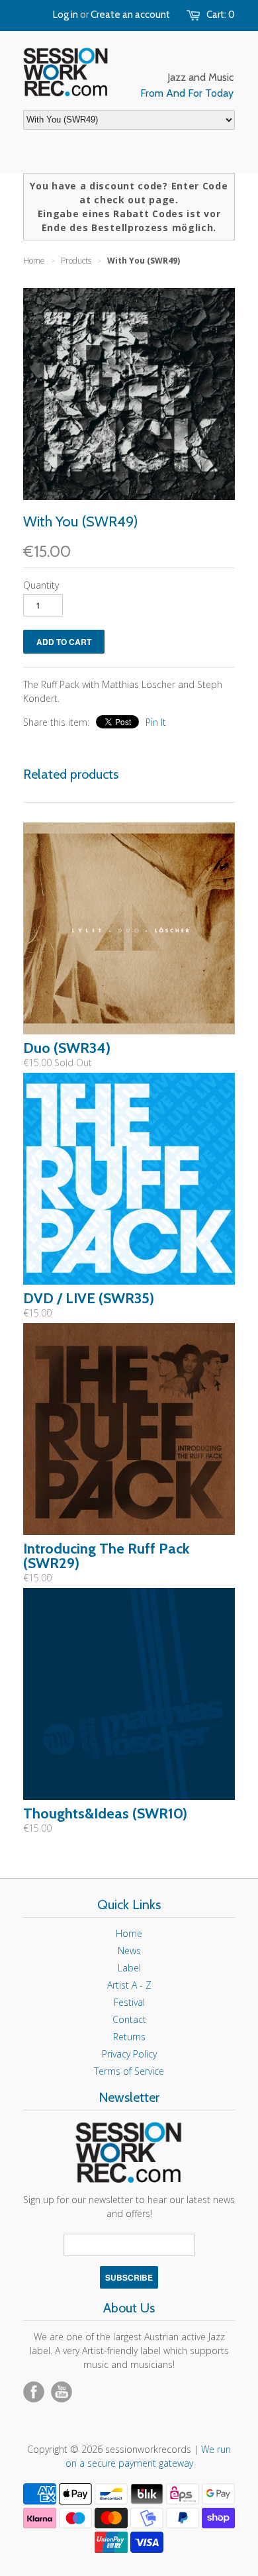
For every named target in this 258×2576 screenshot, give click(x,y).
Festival (129, 2002)
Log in (65, 15)
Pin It (156, 722)
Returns (129, 2037)
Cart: (221, 15)
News (129, 1951)
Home (129, 1933)
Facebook (34, 2392)
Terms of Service (129, 2071)
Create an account (130, 15)
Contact (129, 2019)
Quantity (41, 585)
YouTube (62, 2392)
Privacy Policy (129, 2054)
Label (129, 1968)
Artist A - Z (129, 1985)
